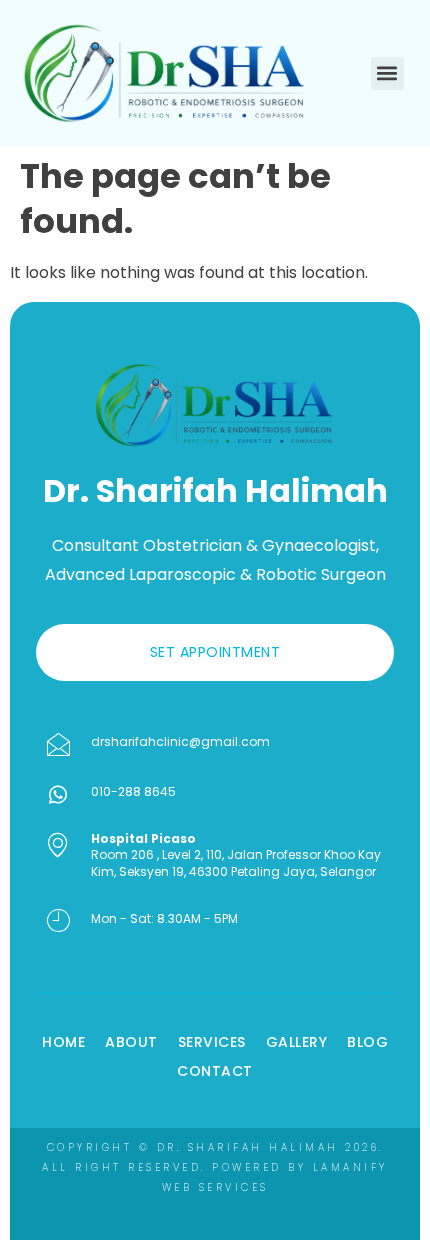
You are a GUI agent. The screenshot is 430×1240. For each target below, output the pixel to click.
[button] (387, 73)
